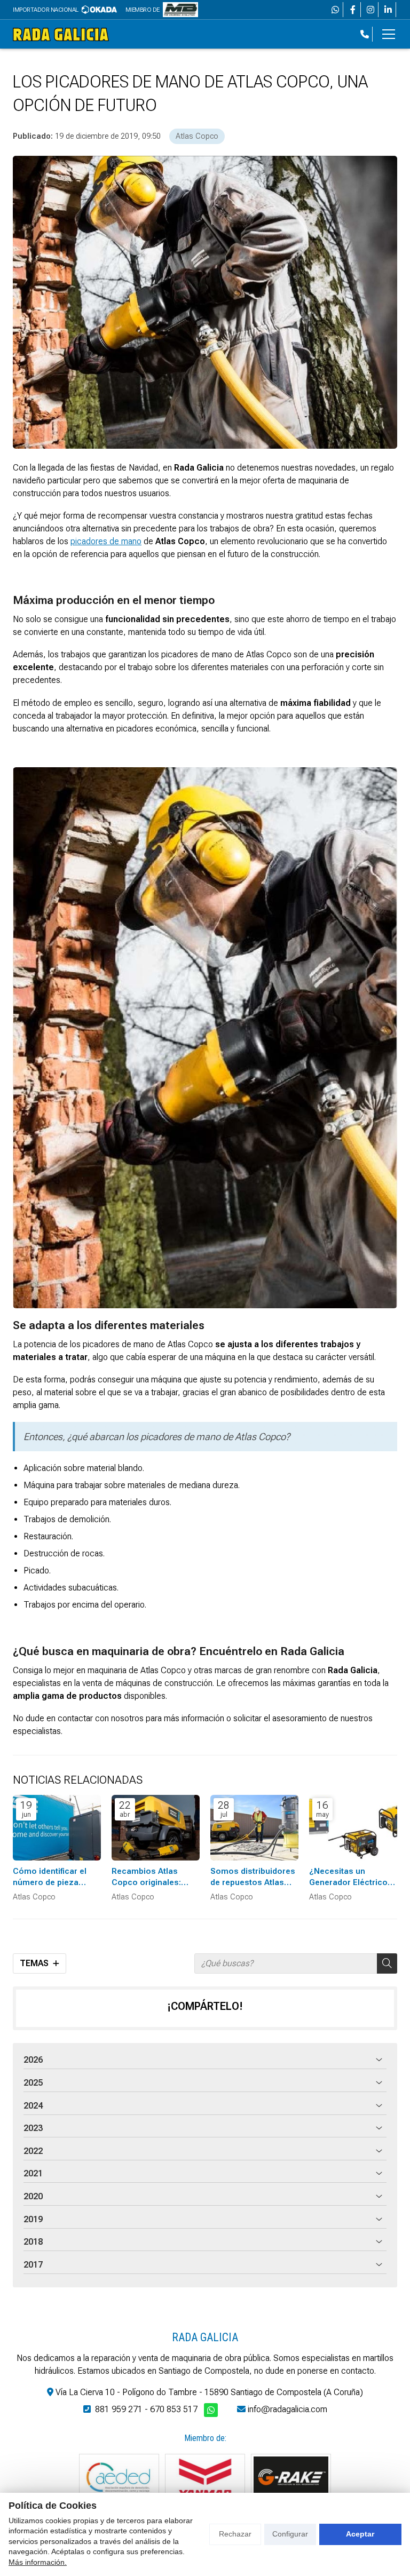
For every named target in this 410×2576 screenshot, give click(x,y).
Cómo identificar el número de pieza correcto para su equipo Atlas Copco (51, 1878)
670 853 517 (174, 2409)
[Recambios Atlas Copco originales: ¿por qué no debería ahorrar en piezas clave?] (156, 1828)
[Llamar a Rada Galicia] (365, 34)
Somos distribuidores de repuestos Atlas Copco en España (253, 1878)
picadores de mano (106, 541)
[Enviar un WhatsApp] (335, 10)
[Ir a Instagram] (370, 10)
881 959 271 (119, 2409)
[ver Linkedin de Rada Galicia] (388, 10)
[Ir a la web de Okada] (99, 10)
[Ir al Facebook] (353, 10)
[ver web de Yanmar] (205, 2477)
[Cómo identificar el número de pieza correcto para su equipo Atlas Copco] (57, 1828)
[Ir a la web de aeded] (119, 2477)
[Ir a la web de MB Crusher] (180, 10)
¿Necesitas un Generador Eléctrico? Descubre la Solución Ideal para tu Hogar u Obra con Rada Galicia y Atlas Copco (352, 1878)
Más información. (38, 2562)
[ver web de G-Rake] (291, 2477)
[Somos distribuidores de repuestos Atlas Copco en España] (254, 1828)
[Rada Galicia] (61, 34)
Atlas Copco (197, 136)
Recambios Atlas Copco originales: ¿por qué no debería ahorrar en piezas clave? (151, 1878)
